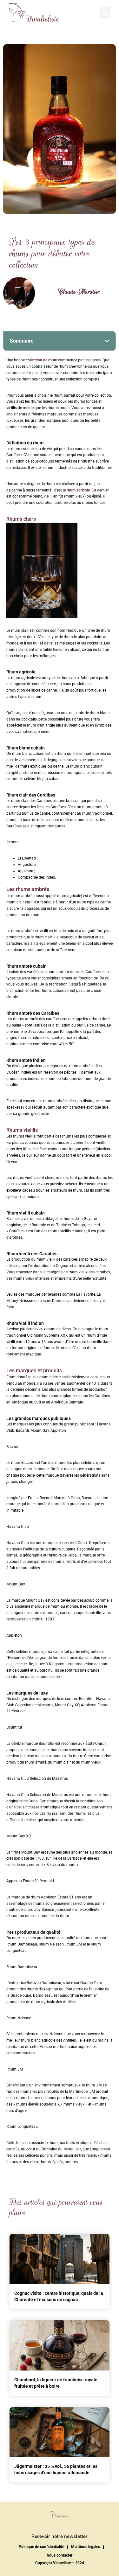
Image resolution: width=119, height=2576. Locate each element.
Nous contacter (60, 2555)
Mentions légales (86, 2547)
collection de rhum (41, 360)
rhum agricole (78, 490)
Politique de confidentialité (41, 2547)
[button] (105, 13)
